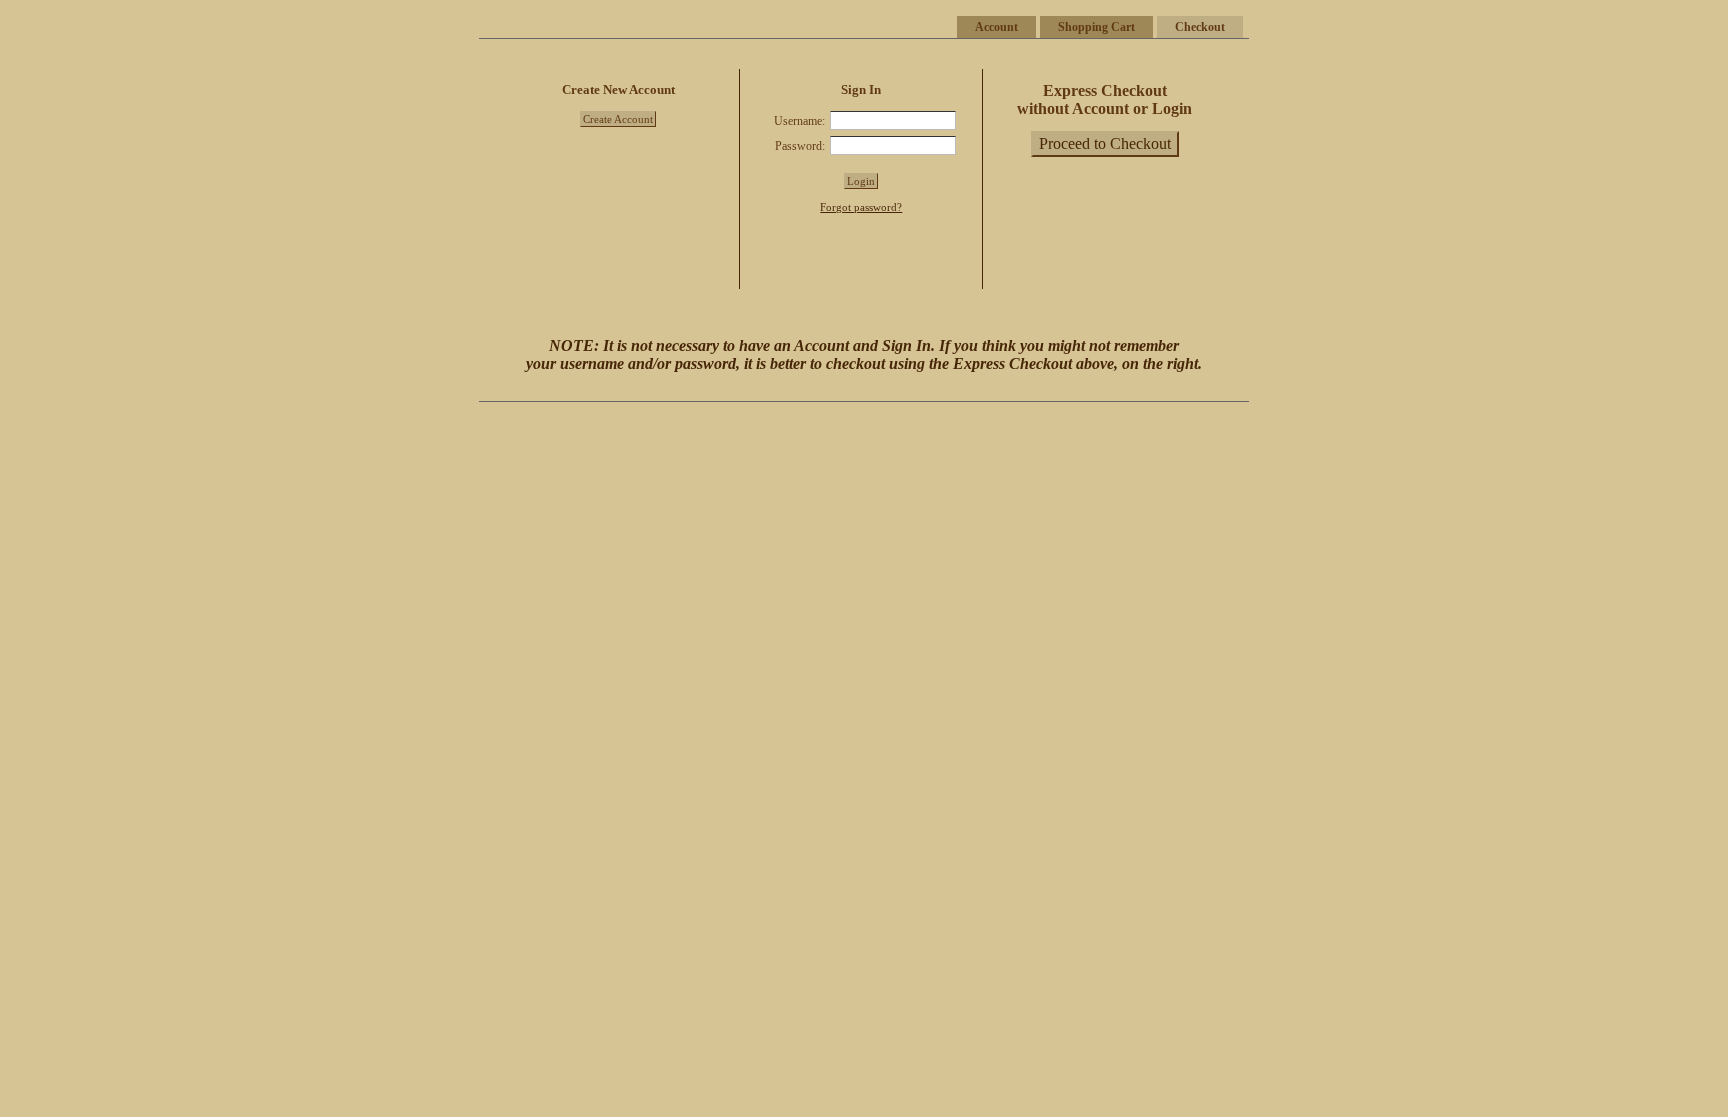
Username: (799, 121)
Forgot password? (861, 207)
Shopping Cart (1096, 27)
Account (996, 27)
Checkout (1200, 27)
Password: (800, 146)
